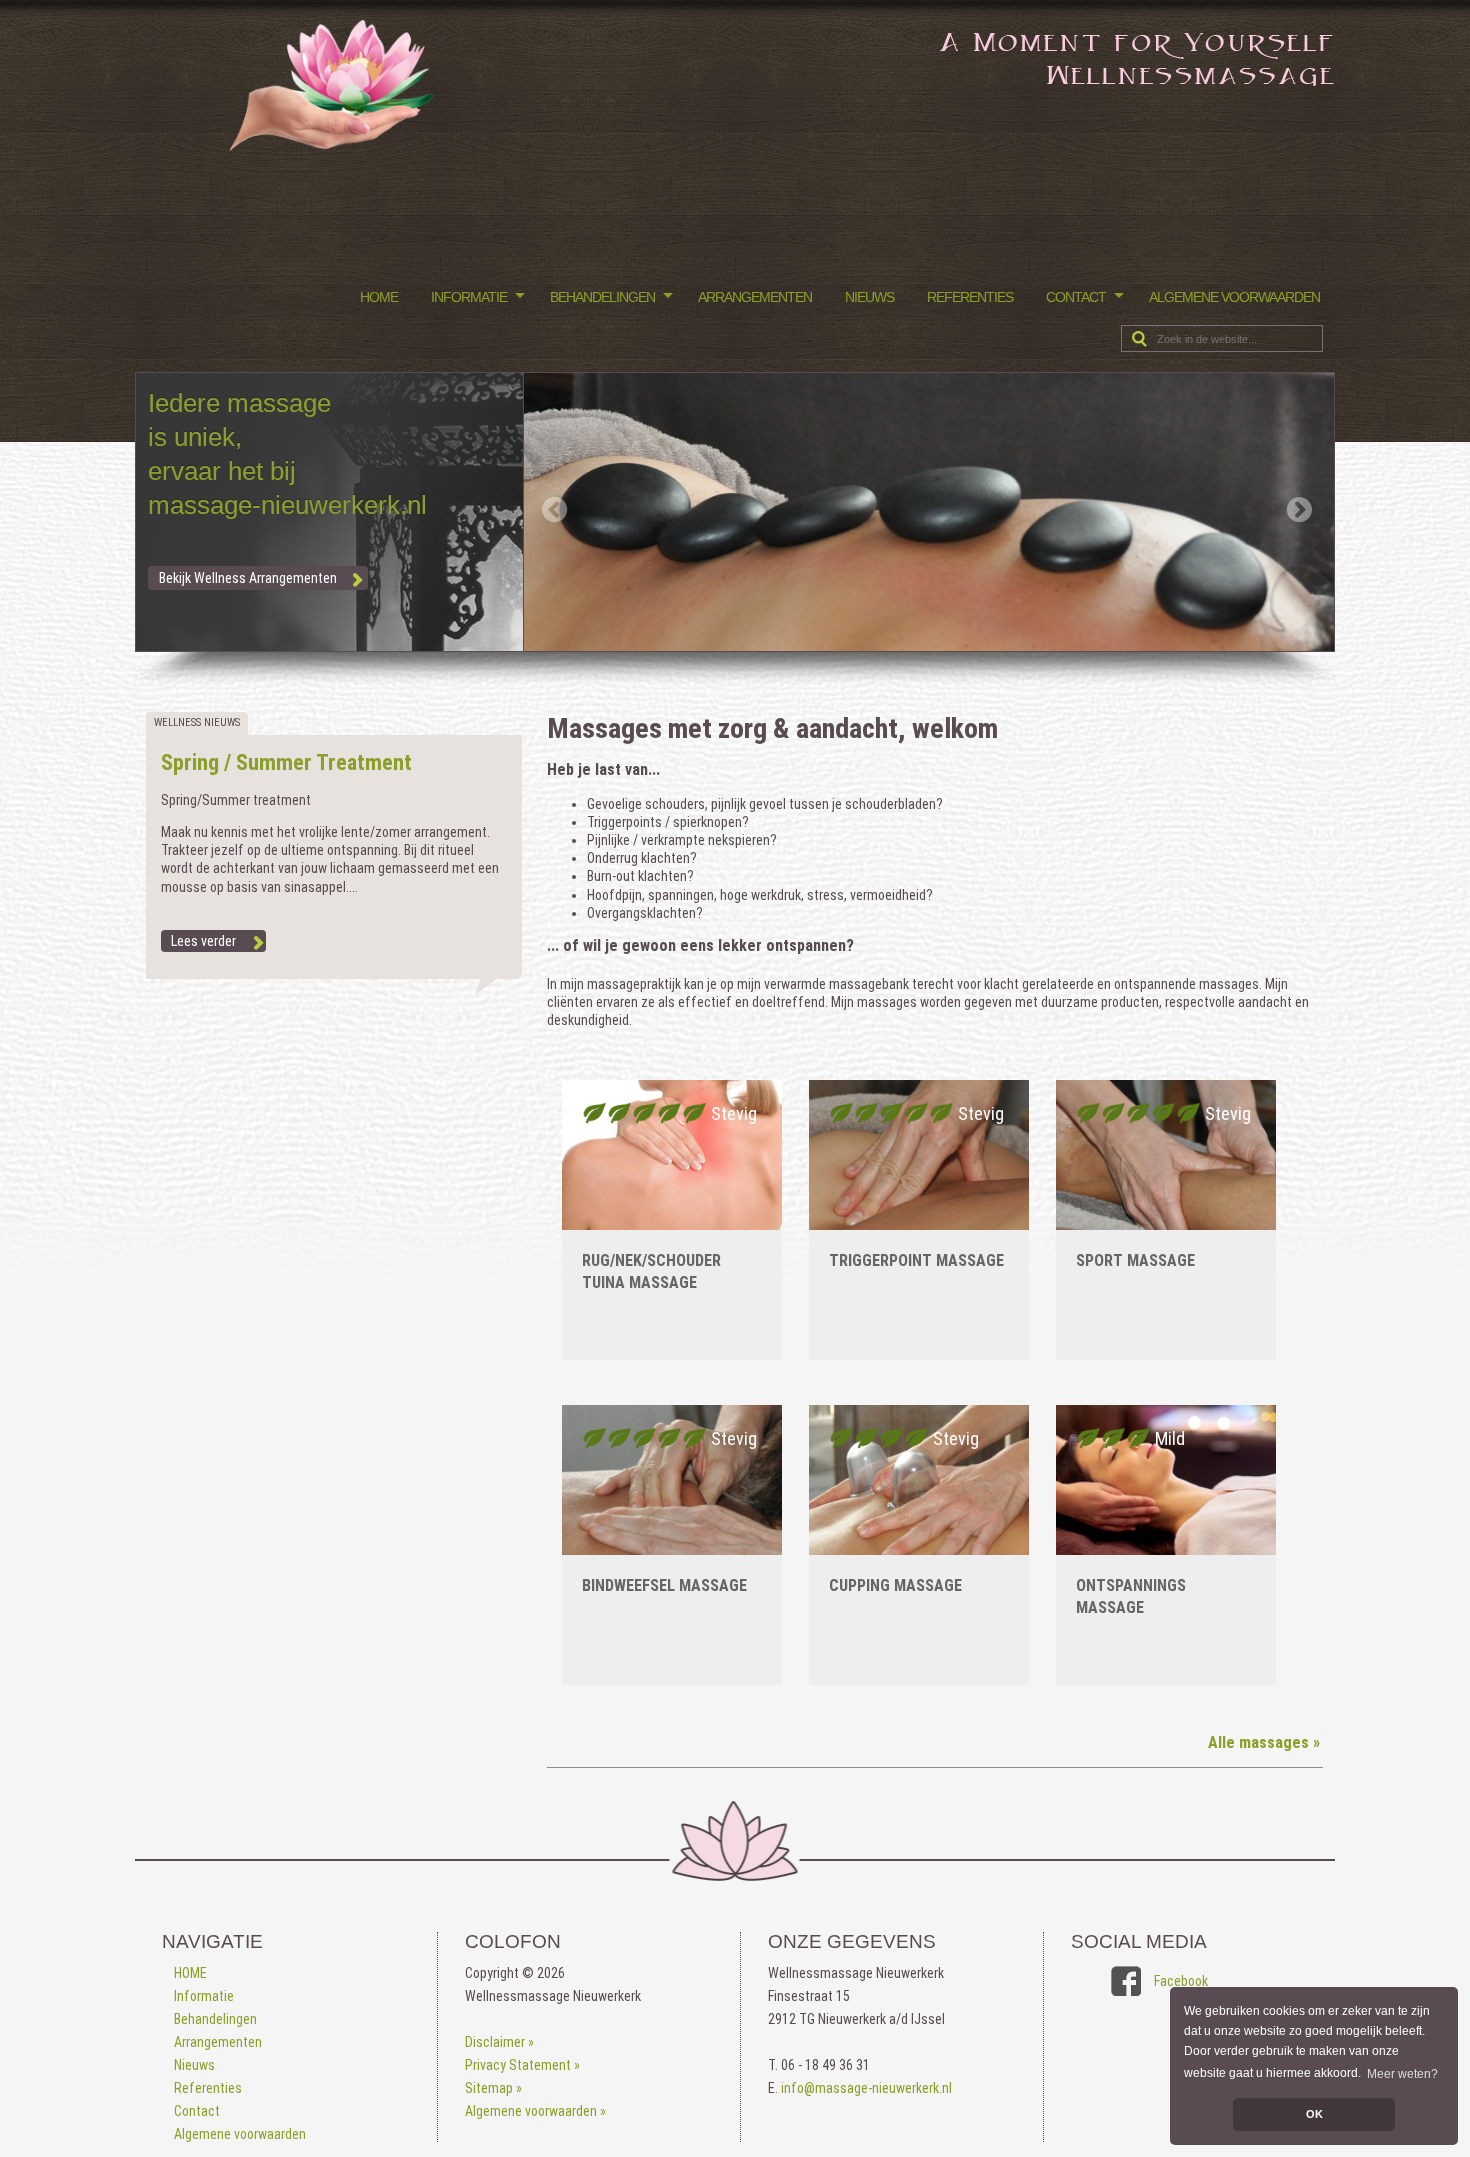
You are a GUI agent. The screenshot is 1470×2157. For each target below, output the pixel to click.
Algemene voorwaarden (1234, 297)
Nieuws (869, 297)
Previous (556, 511)
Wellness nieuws (197, 722)
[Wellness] (334, 146)
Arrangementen (755, 297)
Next (1301, 517)
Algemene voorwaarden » (535, 2111)
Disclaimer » (499, 2042)
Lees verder (203, 941)
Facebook (1181, 1981)
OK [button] (1314, 2114)
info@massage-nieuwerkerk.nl (866, 2088)
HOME (379, 297)
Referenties (970, 297)
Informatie (469, 297)
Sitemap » (493, 2088)
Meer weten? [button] (1402, 2074)
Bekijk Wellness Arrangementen (248, 578)
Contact (1076, 297)
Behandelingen (602, 297)
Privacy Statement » (522, 2065)
